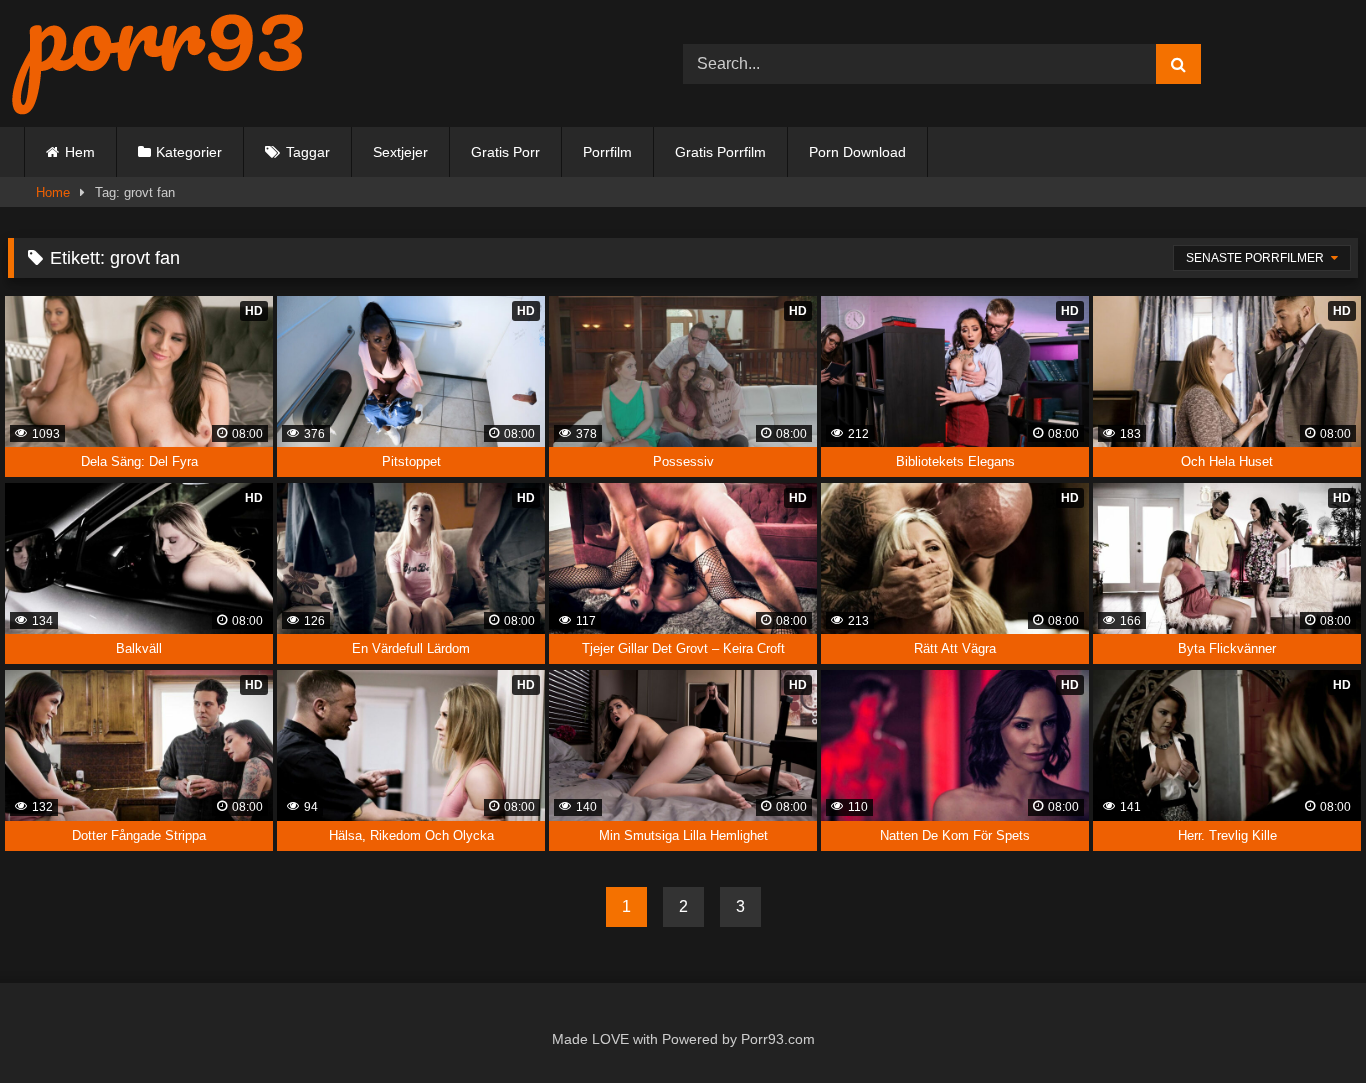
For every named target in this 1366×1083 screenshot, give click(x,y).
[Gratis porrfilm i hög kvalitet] (158, 63)
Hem (80, 152)
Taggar (308, 152)
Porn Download (857, 152)
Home (53, 192)
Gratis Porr (505, 152)
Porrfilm (607, 152)
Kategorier (189, 152)
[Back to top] (1305, 1024)
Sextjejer (400, 152)
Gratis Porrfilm (720, 152)
